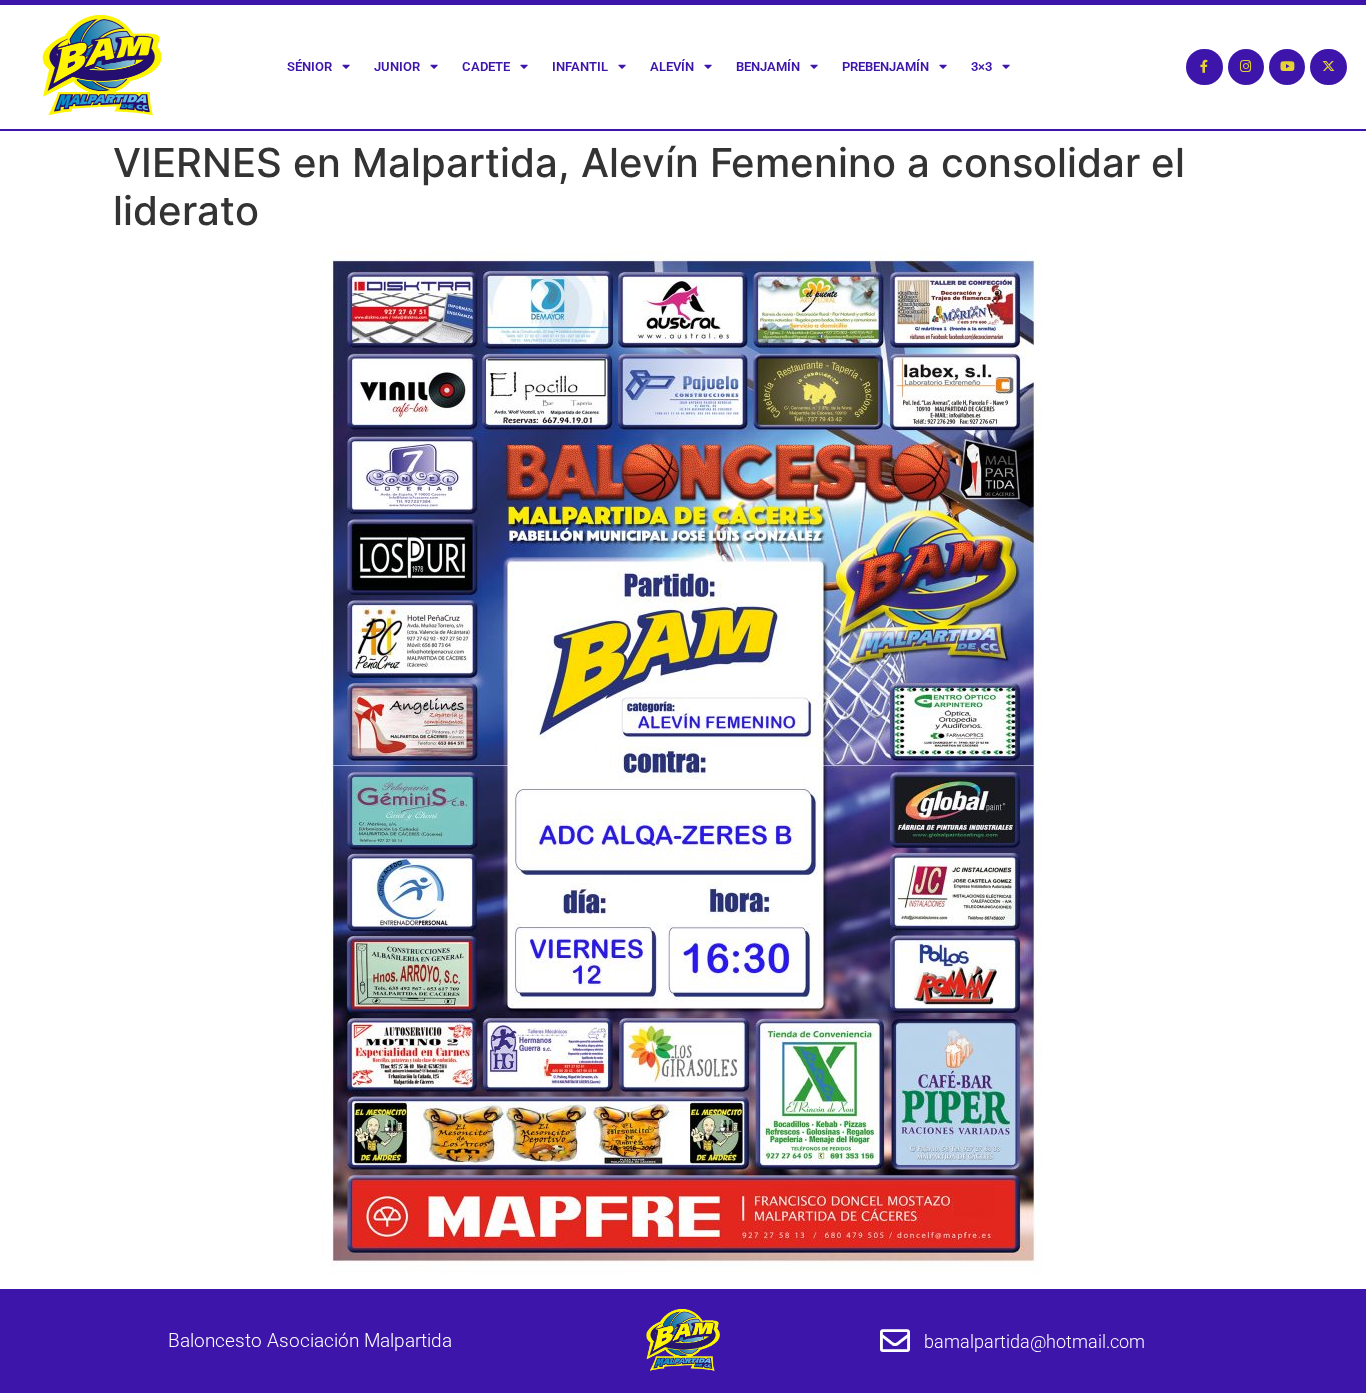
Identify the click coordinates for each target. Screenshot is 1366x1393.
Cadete (486, 66)
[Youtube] (1287, 67)
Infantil (580, 66)
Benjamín (768, 66)
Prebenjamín (885, 66)
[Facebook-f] (1204, 67)
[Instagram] (1246, 67)
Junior (397, 66)
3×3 (981, 66)
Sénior (309, 66)
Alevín (672, 66)
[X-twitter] (1328, 67)
